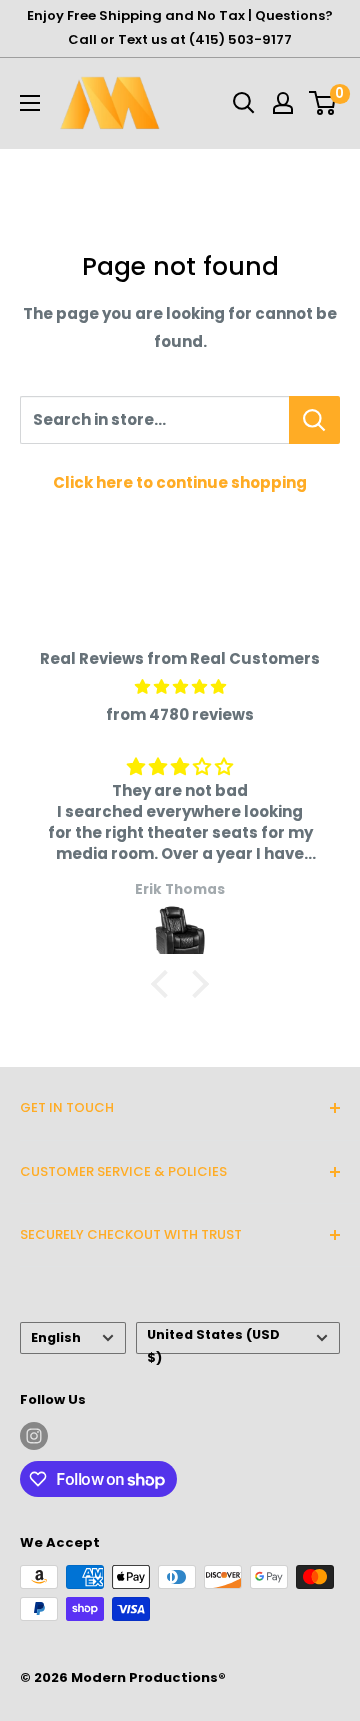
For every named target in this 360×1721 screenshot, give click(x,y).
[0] (323, 103)
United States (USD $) (213, 1340)
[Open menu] (30, 103)
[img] (180, 687)
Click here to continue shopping (180, 482)
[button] (165, 984)
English (56, 1337)
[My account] (283, 103)
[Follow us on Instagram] (34, 1436)
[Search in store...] (314, 420)
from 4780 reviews (180, 714)
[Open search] (244, 103)
